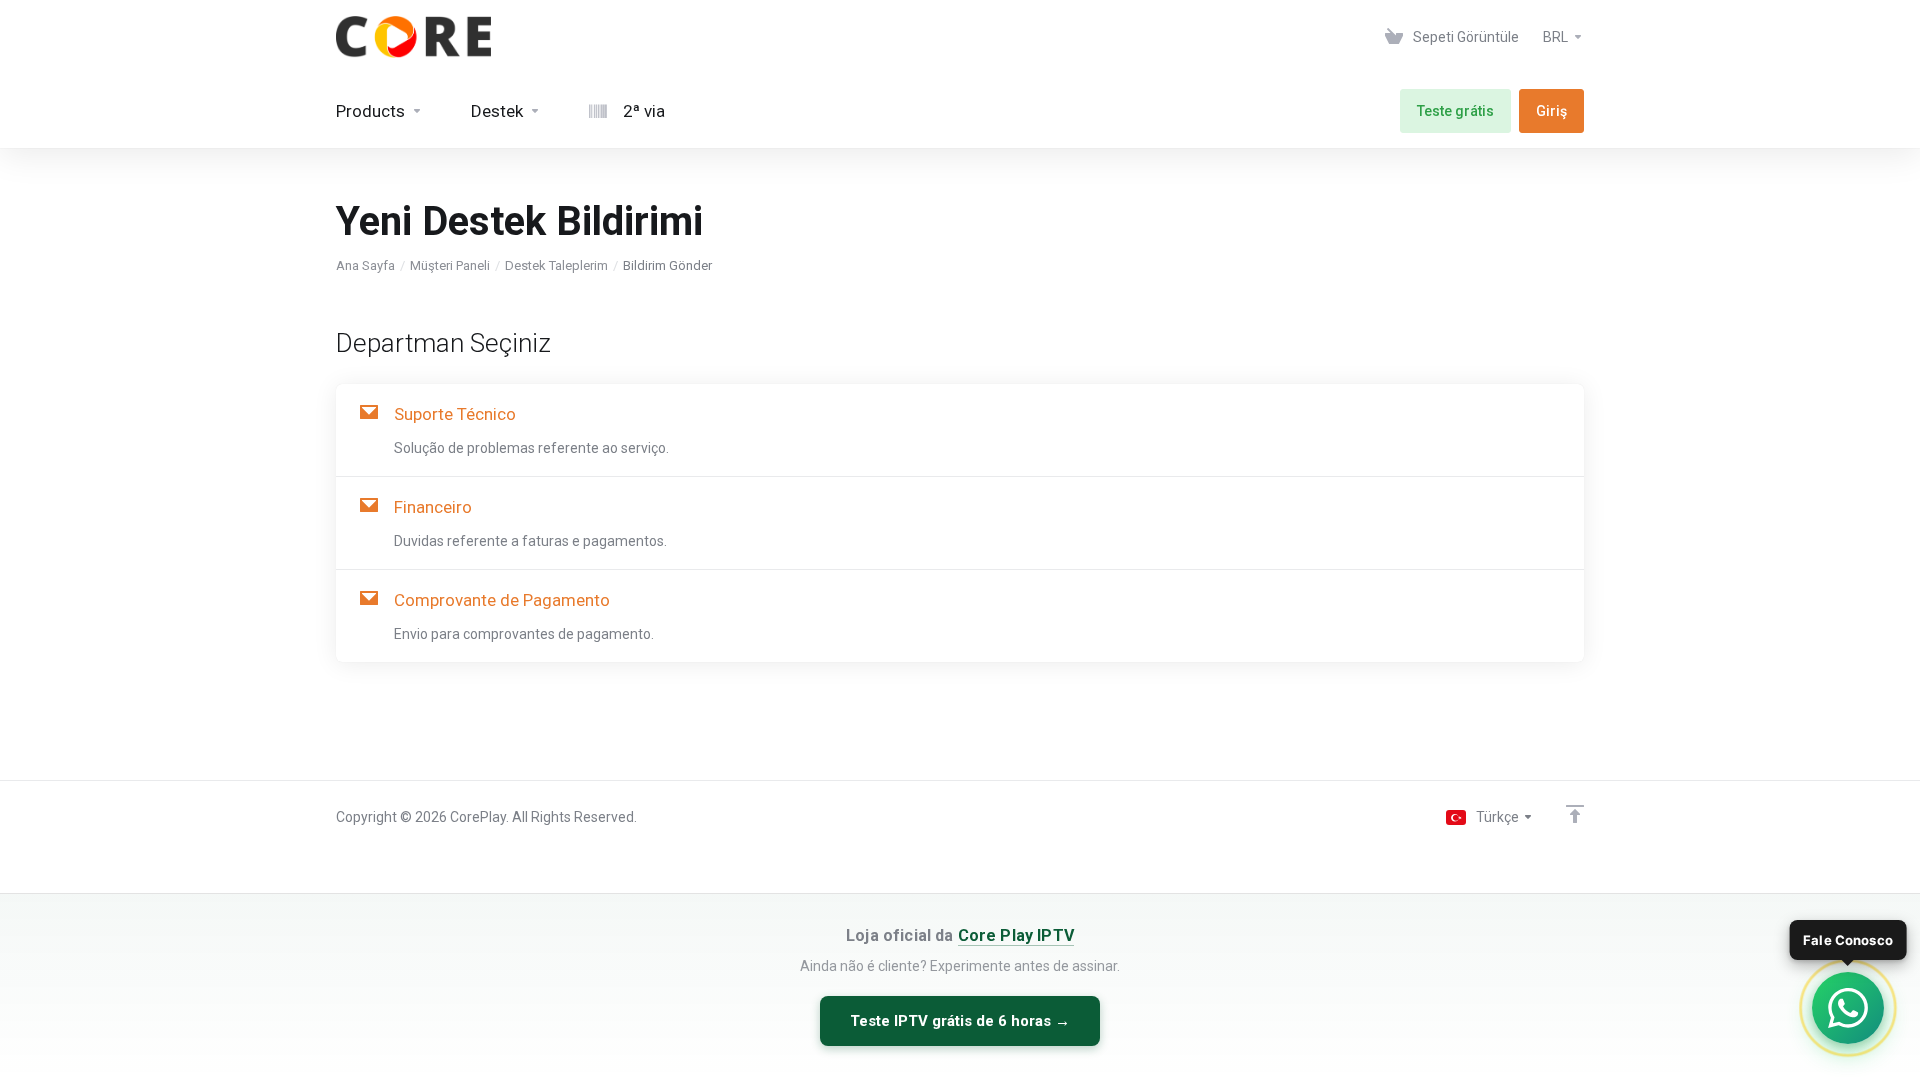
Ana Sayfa (365, 265)
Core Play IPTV (1016, 935)
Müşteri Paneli (450, 265)
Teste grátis (1455, 111)
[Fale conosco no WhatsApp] (1848, 1008)
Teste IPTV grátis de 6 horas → (960, 1021)
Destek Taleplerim (556, 265)
